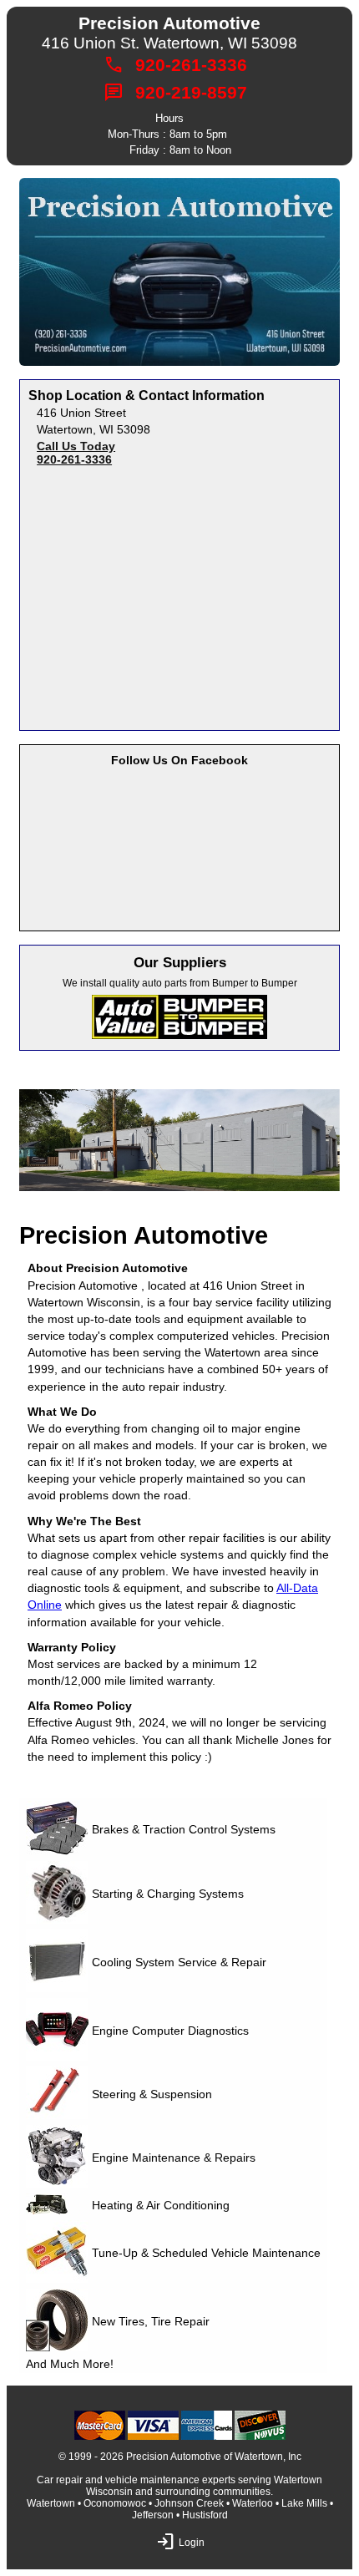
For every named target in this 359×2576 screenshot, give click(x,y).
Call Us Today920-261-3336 (76, 453)
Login (165, 2542)
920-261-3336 (191, 65)
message (114, 93)
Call (114, 65)
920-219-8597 (191, 93)
